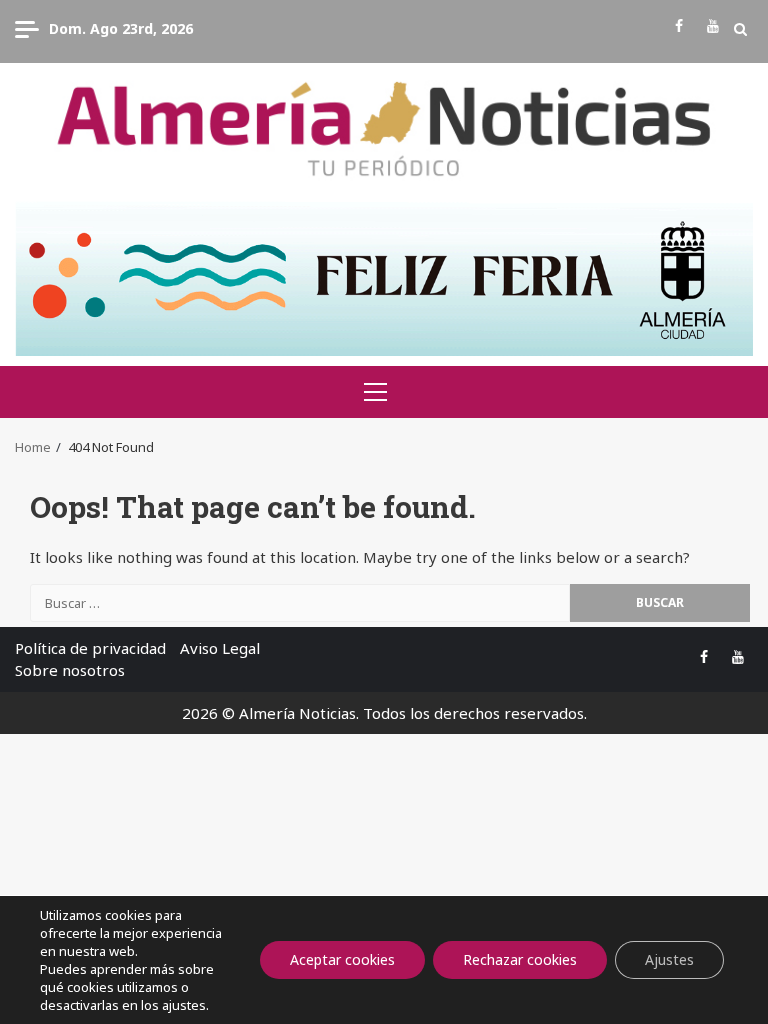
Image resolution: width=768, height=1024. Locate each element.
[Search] (740, 29)
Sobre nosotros (70, 670)
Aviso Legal (220, 648)
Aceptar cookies (342, 959)
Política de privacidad (90, 648)
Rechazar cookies (520, 959)
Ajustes (669, 959)
